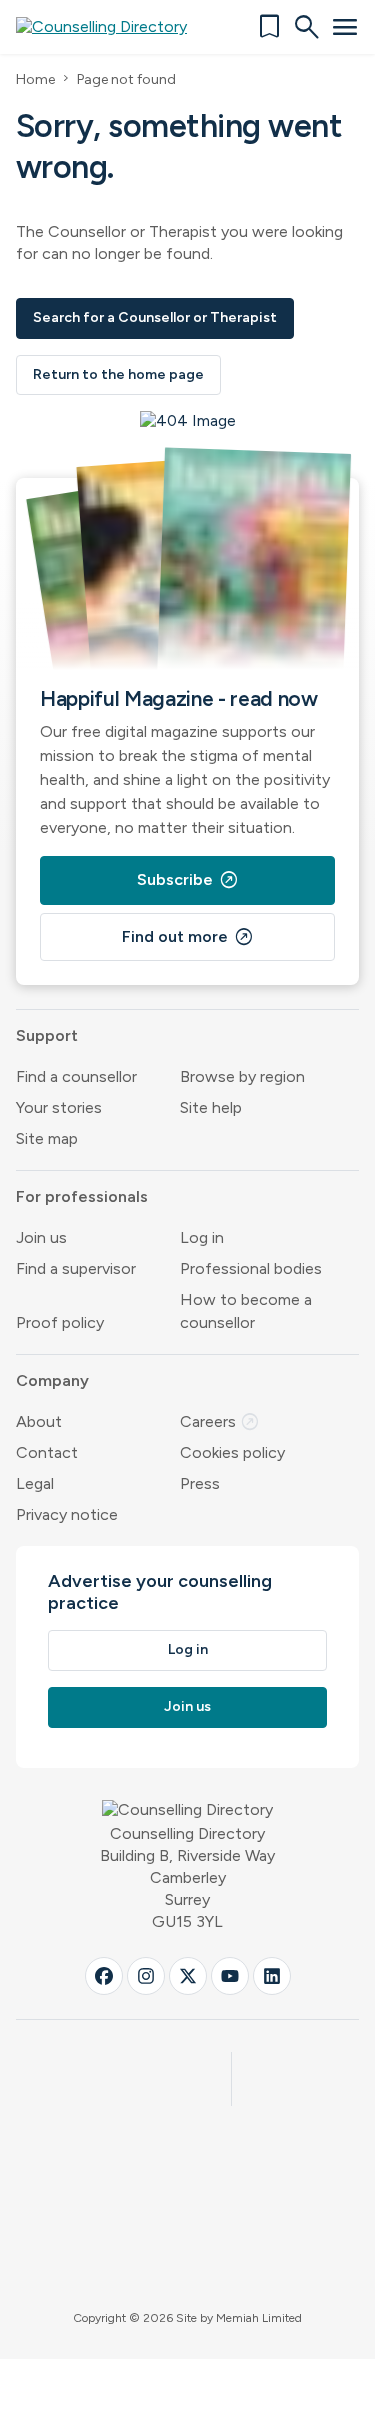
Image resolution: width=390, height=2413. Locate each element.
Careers (220, 1421)
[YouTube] (230, 1976)
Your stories (59, 1107)
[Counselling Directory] (113, 27)
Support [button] (47, 1035)
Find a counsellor (76, 1076)
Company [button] (52, 1380)
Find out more (188, 937)
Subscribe (188, 880)
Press (200, 1483)
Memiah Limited (259, 2318)
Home (35, 79)
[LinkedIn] (272, 1976)
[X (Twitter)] (188, 1976)
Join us (41, 1237)
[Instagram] (146, 1976)
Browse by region (242, 1076)
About (39, 1421)
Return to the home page (118, 374)
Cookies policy (232, 1452)
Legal (35, 1483)
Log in (202, 1237)
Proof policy (60, 1322)
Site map (47, 1138)
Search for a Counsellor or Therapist (155, 317)
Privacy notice (67, 1514)
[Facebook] (104, 1976)
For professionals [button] (82, 1196)
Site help (211, 1107)
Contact (47, 1452)
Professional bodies (251, 1268)
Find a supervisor (76, 1268)
